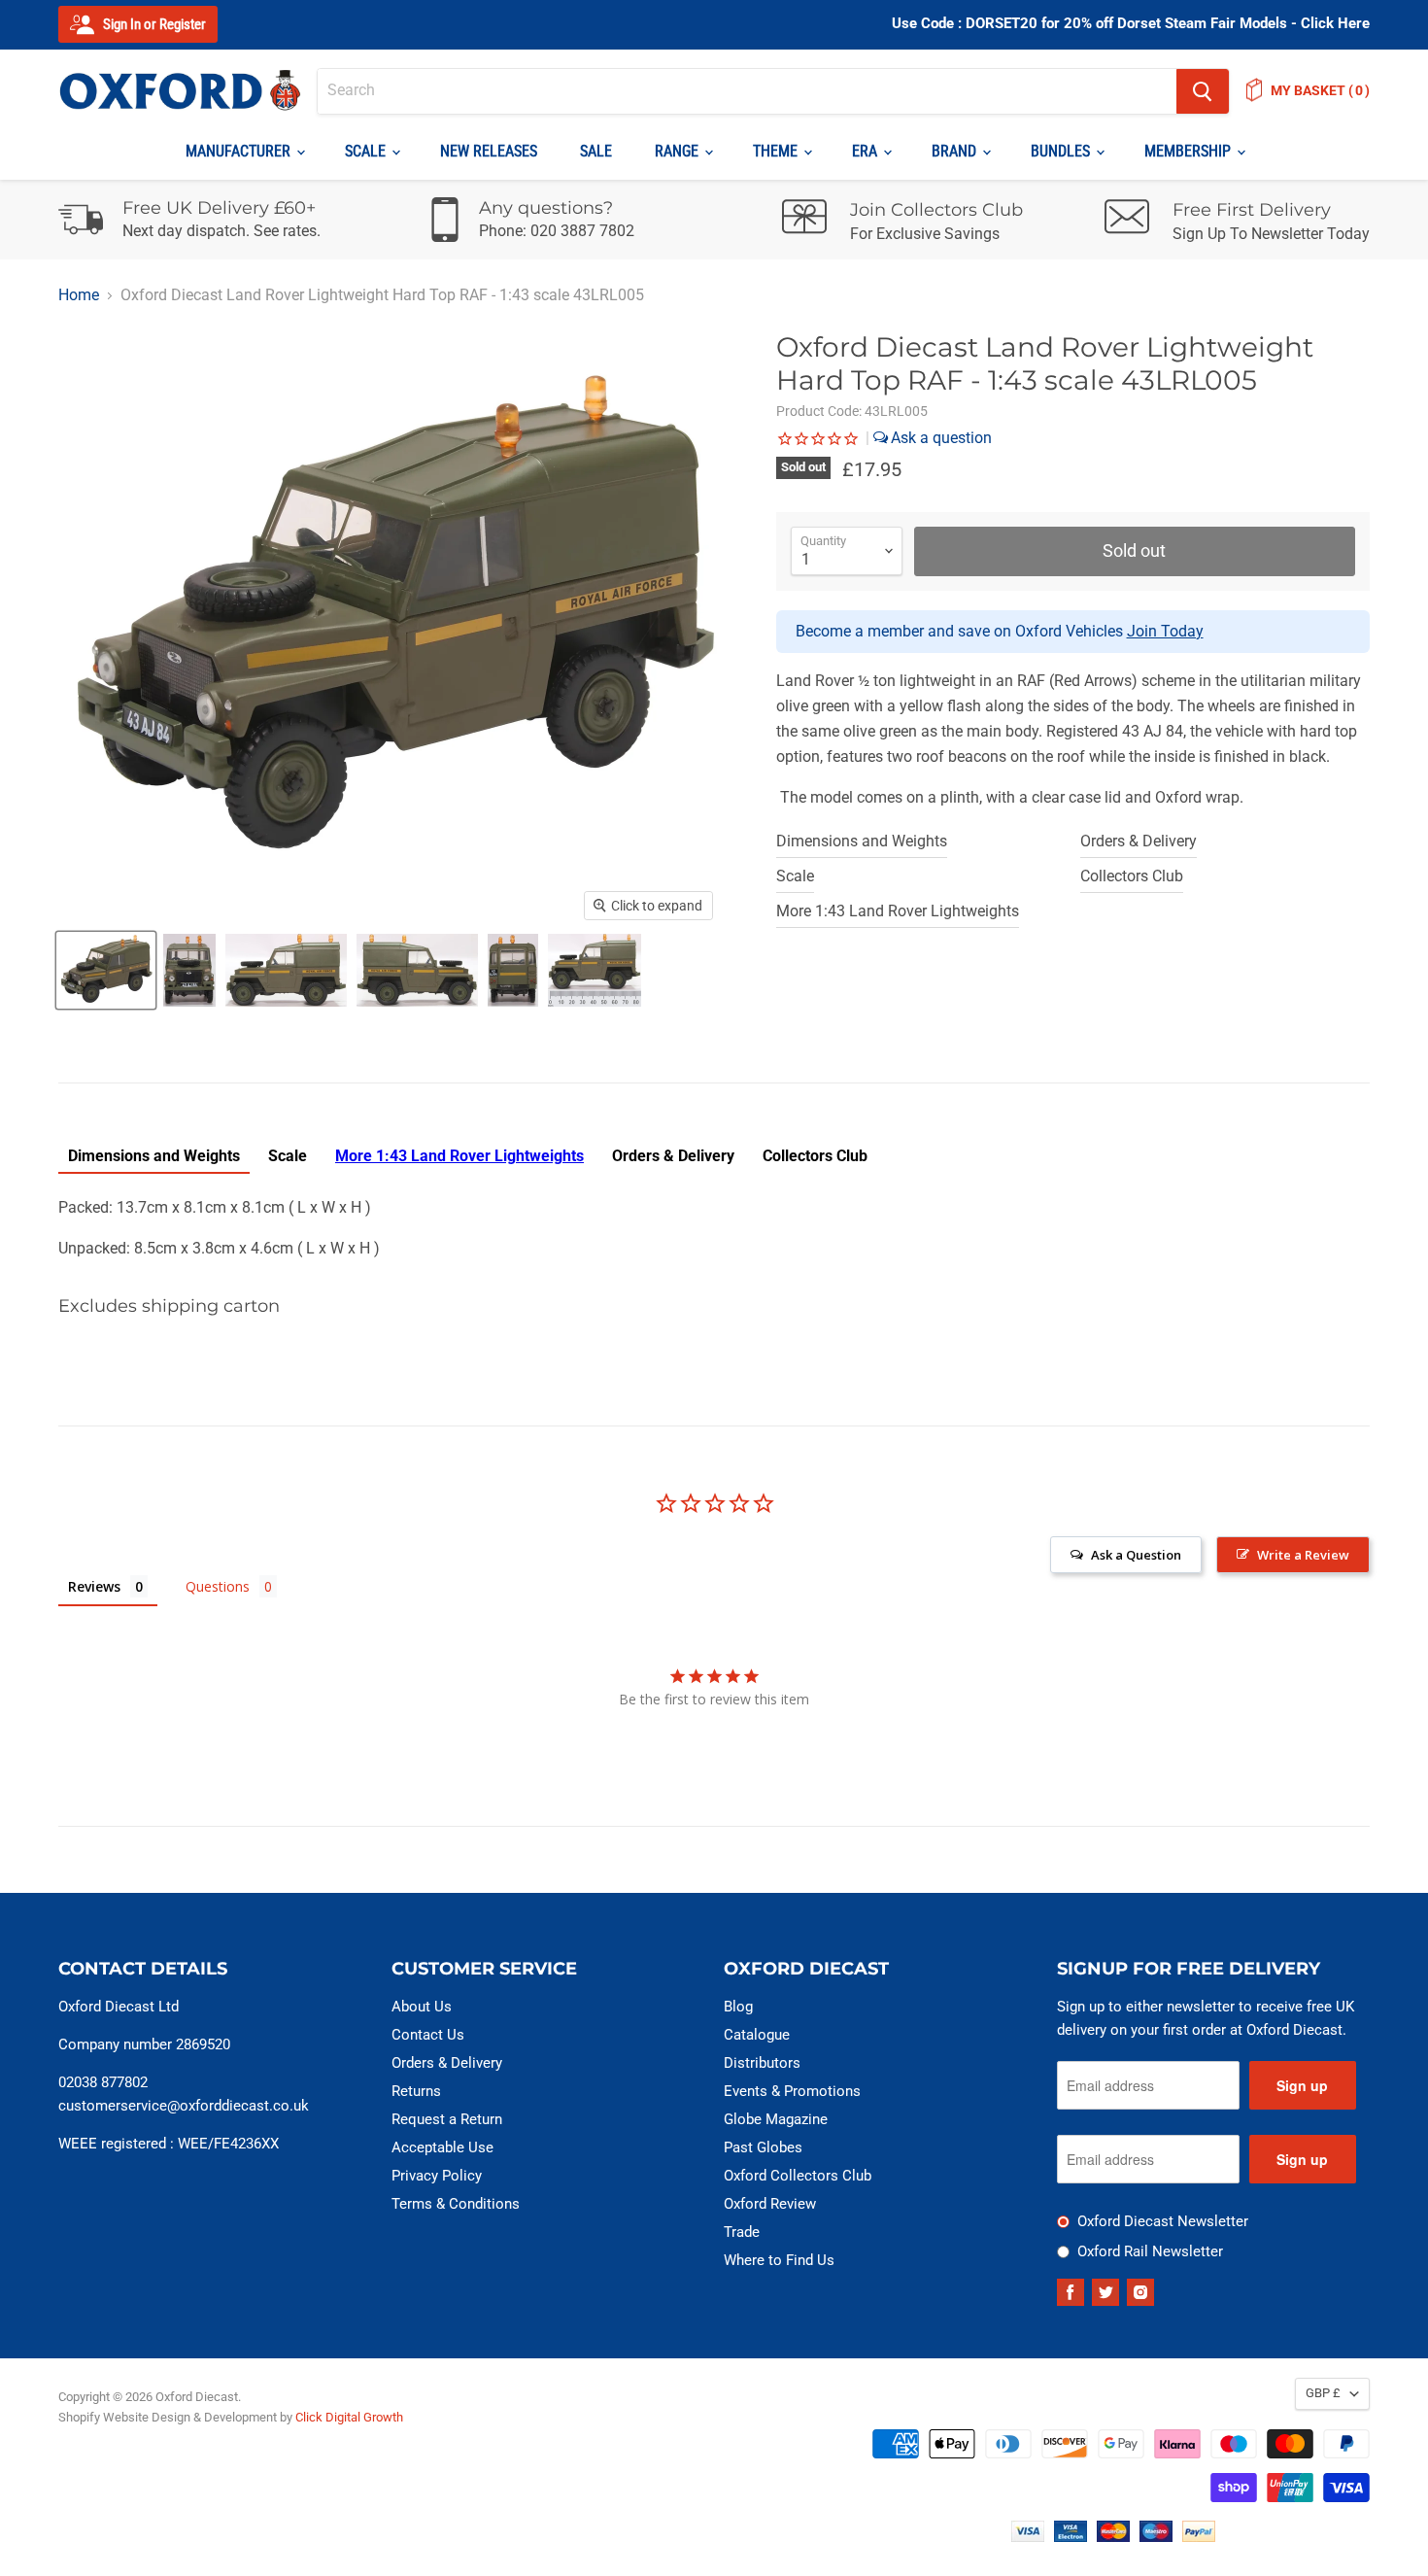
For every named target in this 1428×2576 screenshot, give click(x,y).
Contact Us (428, 2035)
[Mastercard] (1113, 2537)
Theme (777, 151)
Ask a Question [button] (1136, 1555)
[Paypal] (1199, 2537)
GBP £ (1323, 2393)
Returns (416, 2091)
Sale (596, 151)
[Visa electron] (1071, 2537)
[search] (747, 91)
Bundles (1062, 151)
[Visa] (1028, 2537)
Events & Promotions (792, 2091)
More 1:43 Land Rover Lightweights (898, 911)
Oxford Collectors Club (798, 2176)
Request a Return (447, 2119)
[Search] (1203, 91)
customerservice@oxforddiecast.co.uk (184, 2106)
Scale (367, 151)
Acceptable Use (442, 2147)
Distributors (762, 2063)
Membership (1190, 151)
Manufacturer (240, 151)
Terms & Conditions (456, 2204)
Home (79, 295)
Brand (956, 151)
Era (867, 151)
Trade (742, 2232)
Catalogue (757, 2035)
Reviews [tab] (94, 1586)
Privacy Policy (437, 2176)
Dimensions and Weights (862, 841)
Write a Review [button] (1303, 1555)
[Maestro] (1156, 2537)
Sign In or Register (153, 24)
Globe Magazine (776, 2119)
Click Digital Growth (349, 2417)
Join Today (1165, 631)
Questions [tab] (218, 1586)
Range (679, 151)
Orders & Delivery (1139, 841)
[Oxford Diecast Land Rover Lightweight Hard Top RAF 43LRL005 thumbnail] (189, 970)
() (1320, 90)
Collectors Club (1132, 876)
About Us (422, 2007)
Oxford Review (770, 2204)
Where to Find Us (779, 2260)
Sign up (1302, 2085)
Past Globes (763, 2147)
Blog (738, 2007)
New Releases (489, 151)
